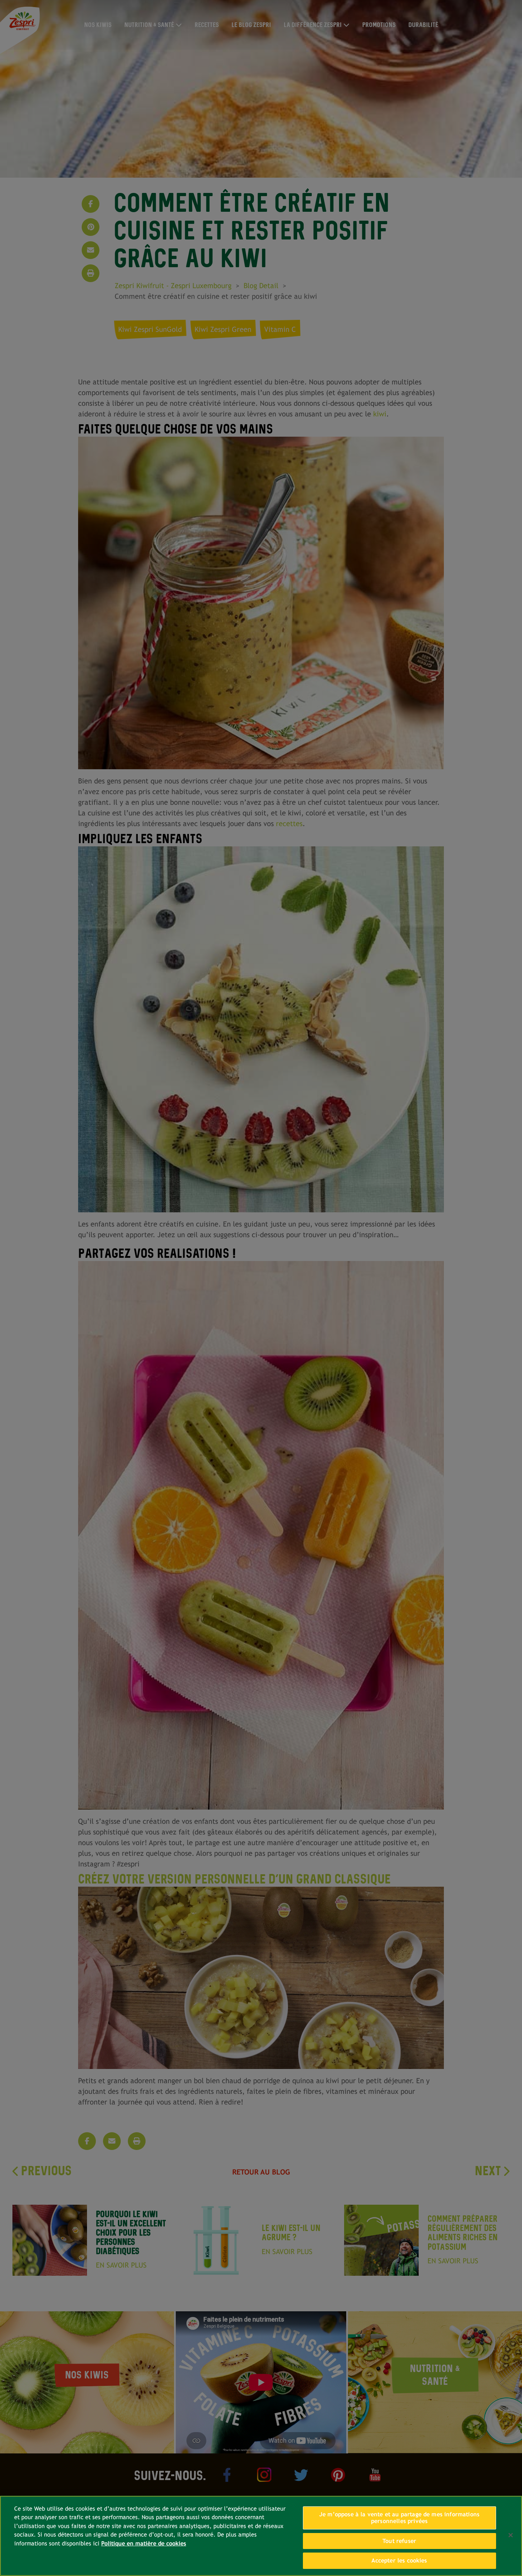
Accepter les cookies (399, 2561)
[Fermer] (511, 2535)
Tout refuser (399, 2541)
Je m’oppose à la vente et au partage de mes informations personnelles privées (399, 2518)
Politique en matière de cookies (144, 2543)
